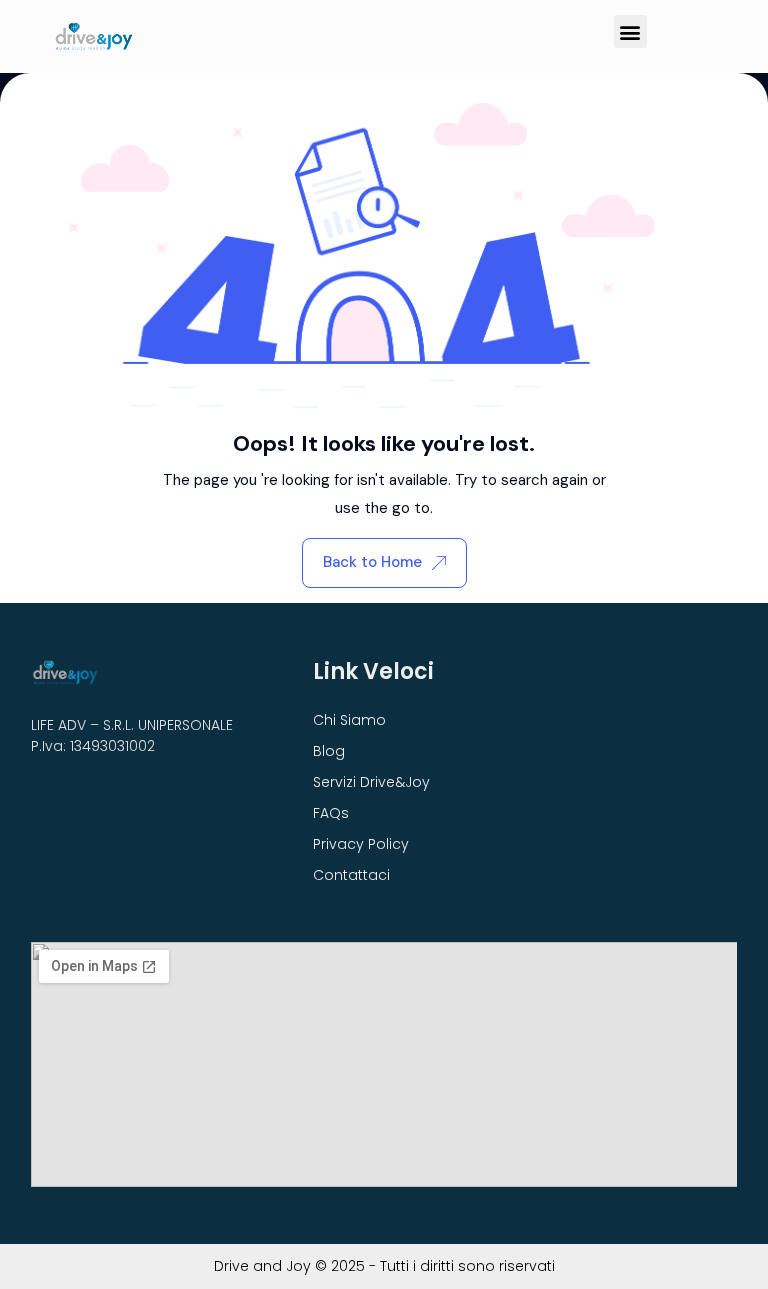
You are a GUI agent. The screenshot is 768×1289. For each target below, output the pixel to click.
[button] (630, 31)
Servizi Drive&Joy (371, 782)
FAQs (331, 813)
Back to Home (372, 562)
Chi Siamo (349, 720)
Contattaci (351, 875)
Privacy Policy (361, 844)
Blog (329, 751)
